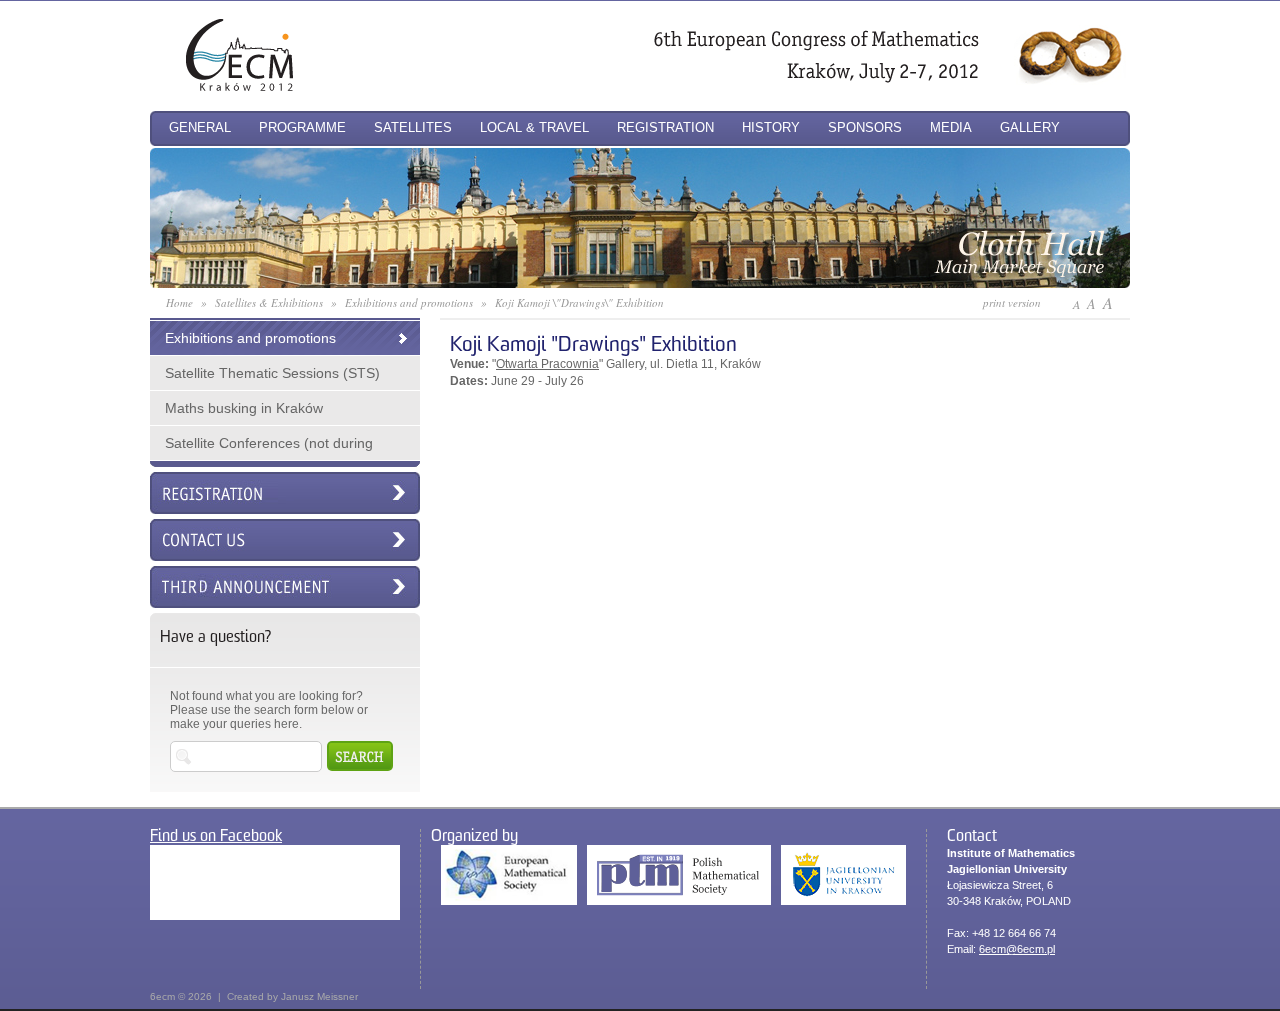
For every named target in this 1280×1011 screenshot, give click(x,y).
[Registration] (285, 493)
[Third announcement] (285, 587)
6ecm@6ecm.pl (1017, 949)
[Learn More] (640, 282)
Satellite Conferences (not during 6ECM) (261, 447)
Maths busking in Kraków (244, 408)
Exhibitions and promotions (250, 338)
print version (1012, 302)
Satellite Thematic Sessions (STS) (272, 373)
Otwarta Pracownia (547, 364)
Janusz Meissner (319, 996)
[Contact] (285, 540)
